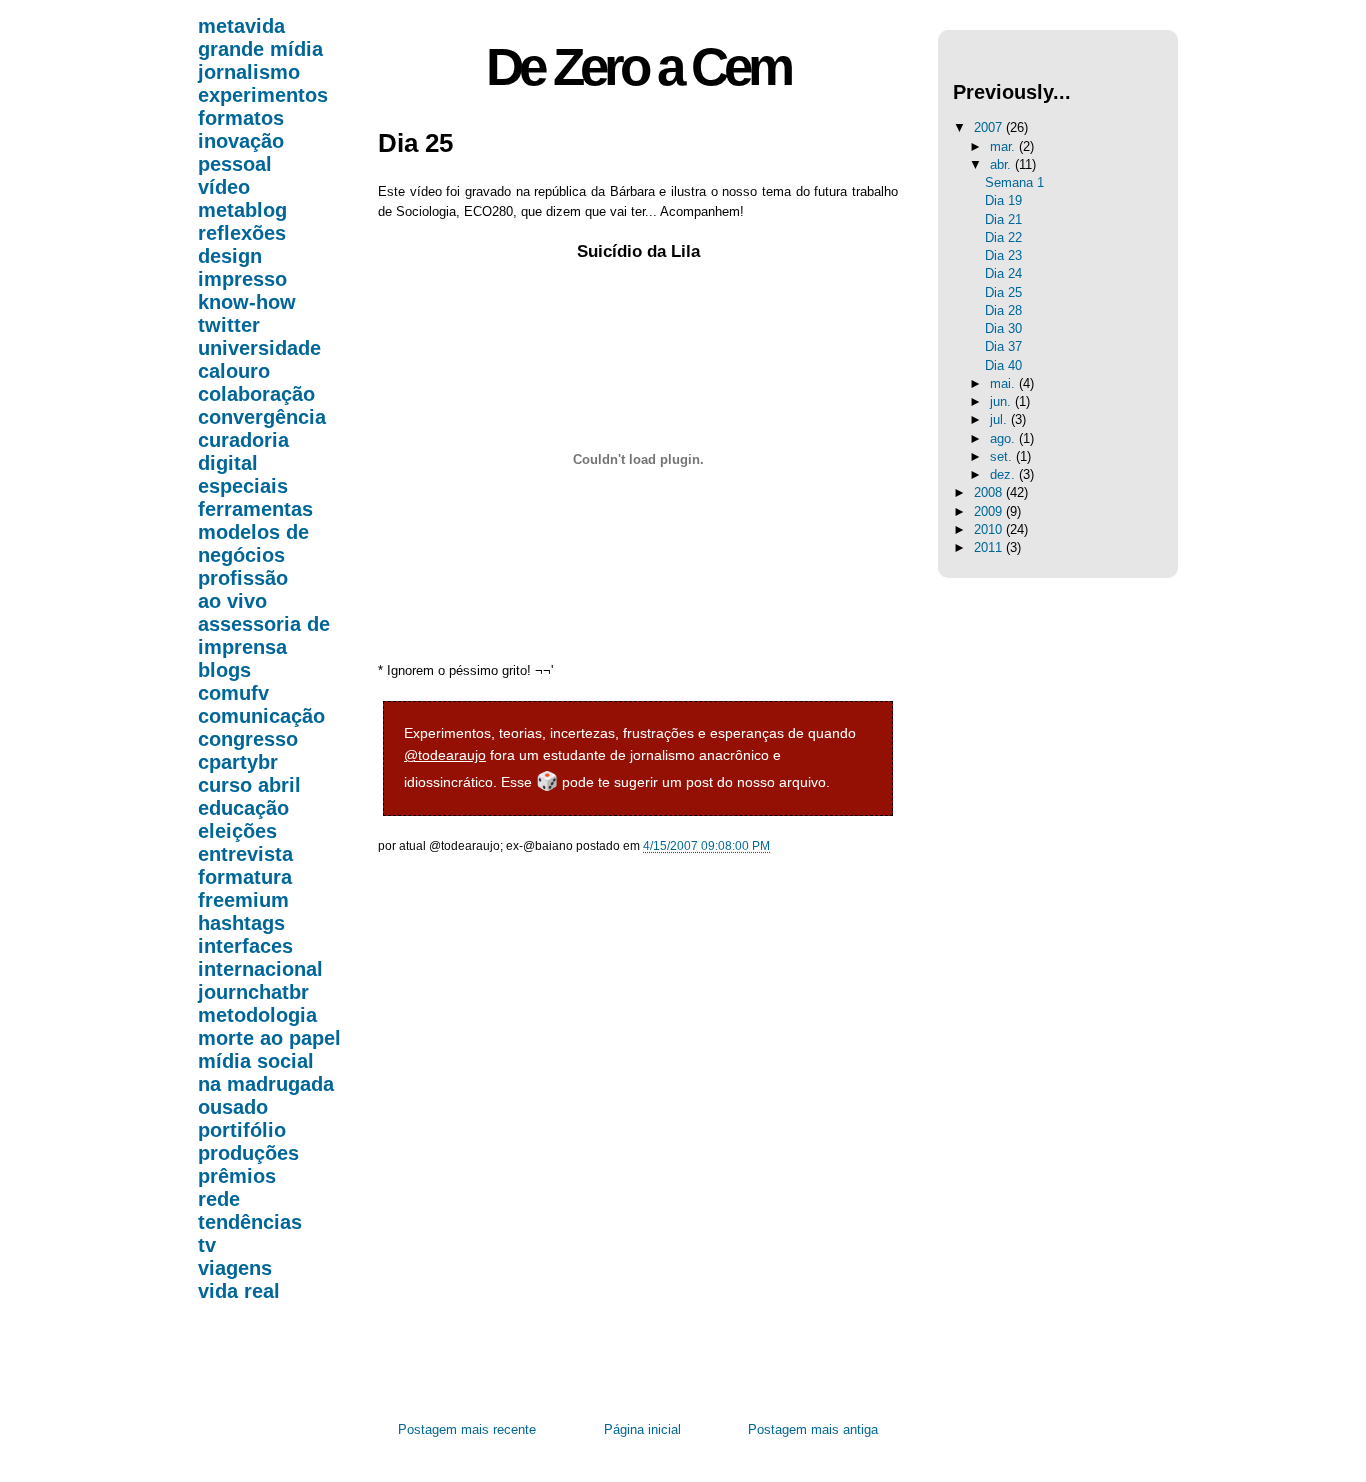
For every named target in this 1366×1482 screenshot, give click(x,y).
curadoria (243, 440)
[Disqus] (638, 1156)
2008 (990, 492)
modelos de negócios (253, 543)
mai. (1004, 383)
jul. (1000, 419)
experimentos (263, 95)
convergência (262, 417)
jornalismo (249, 72)
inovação (241, 141)
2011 (990, 547)
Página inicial (642, 1429)
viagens (235, 1268)
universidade (259, 348)
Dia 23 (1003, 255)
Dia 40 (1003, 365)
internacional (260, 969)
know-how (247, 302)
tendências (250, 1222)
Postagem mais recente (467, 1429)
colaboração (256, 394)
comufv (233, 693)
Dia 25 (415, 143)
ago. (1004, 438)
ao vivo (232, 601)
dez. (1004, 474)
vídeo (224, 187)
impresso (242, 279)
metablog (242, 210)
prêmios (237, 1176)
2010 (990, 529)
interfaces (245, 946)
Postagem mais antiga (813, 1429)
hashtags (241, 923)
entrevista (245, 854)
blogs (224, 670)
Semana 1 (1014, 182)
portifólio (242, 1130)
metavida (241, 26)
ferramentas (255, 509)
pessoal (235, 164)
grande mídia (260, 49)
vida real (239, 1291)
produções (248, 1153)
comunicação (261, 716)
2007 (990, 127)
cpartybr (238, 762)
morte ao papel (269, 1038)
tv (207, 1245)
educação (243, 808)
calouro (234, 371)
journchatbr (253, 992)
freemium (243, 900)
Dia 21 (1003, 219)
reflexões (242, 233)
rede (219, 1199)
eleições (237, 831)
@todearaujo (445, 755)
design (230, 256)
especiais (243, 486)
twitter (229, 325)
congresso (248, 739)
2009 (990, 511)
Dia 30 (1003, 328)
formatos (241, 118)
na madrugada (266, 1084)
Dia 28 (1003, 310)
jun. (1002, 401)
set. (1003, 456)
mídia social (256, 1061)
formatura (245, 877)
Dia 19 (1003, 200)
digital (228, 463)
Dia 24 (1003, 273)
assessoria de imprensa (264, 635)
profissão (243, 578)
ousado (233, 1107)
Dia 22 (1003, 237)
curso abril (249, 785)
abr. (1002, 164)
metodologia (257, 1015)
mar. (1004, 146)
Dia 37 (1003, 346)
